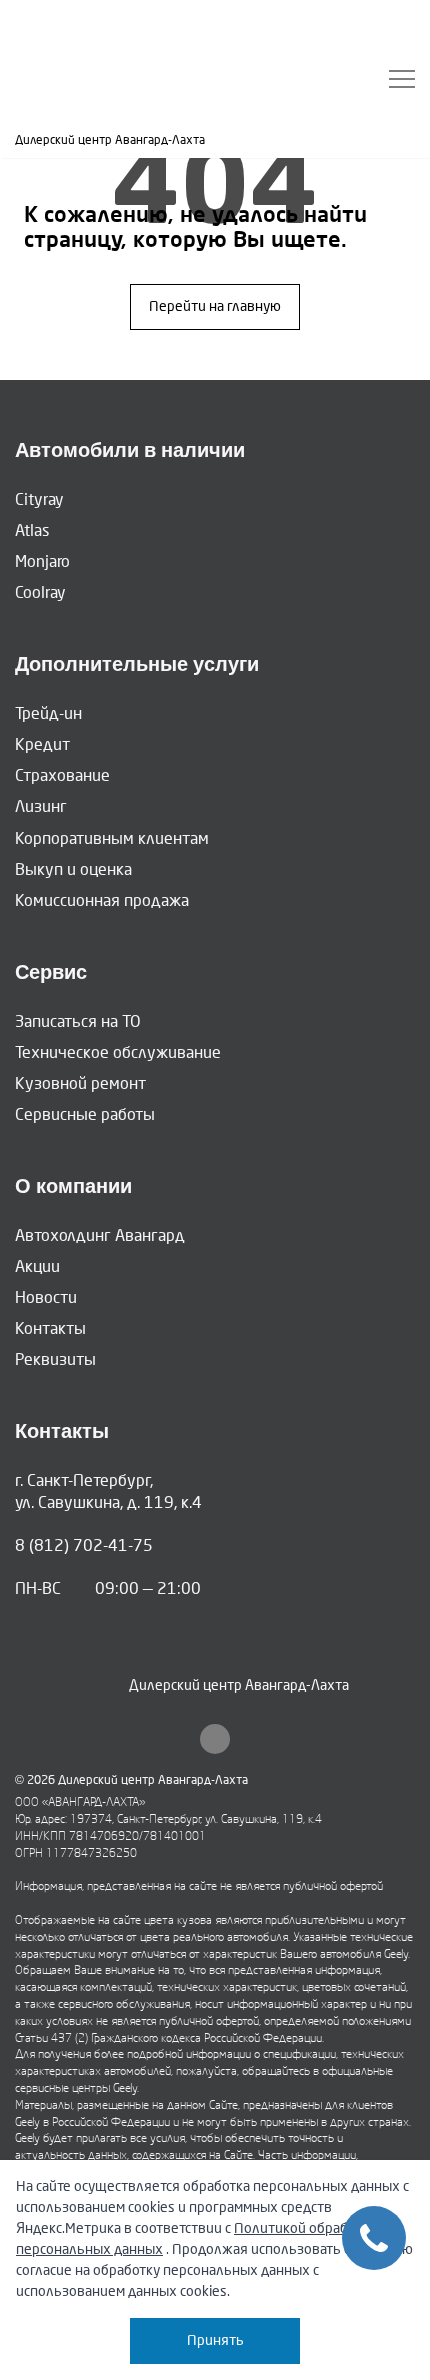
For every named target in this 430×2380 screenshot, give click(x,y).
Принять (215, 2340)
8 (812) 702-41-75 (84, 1545)
